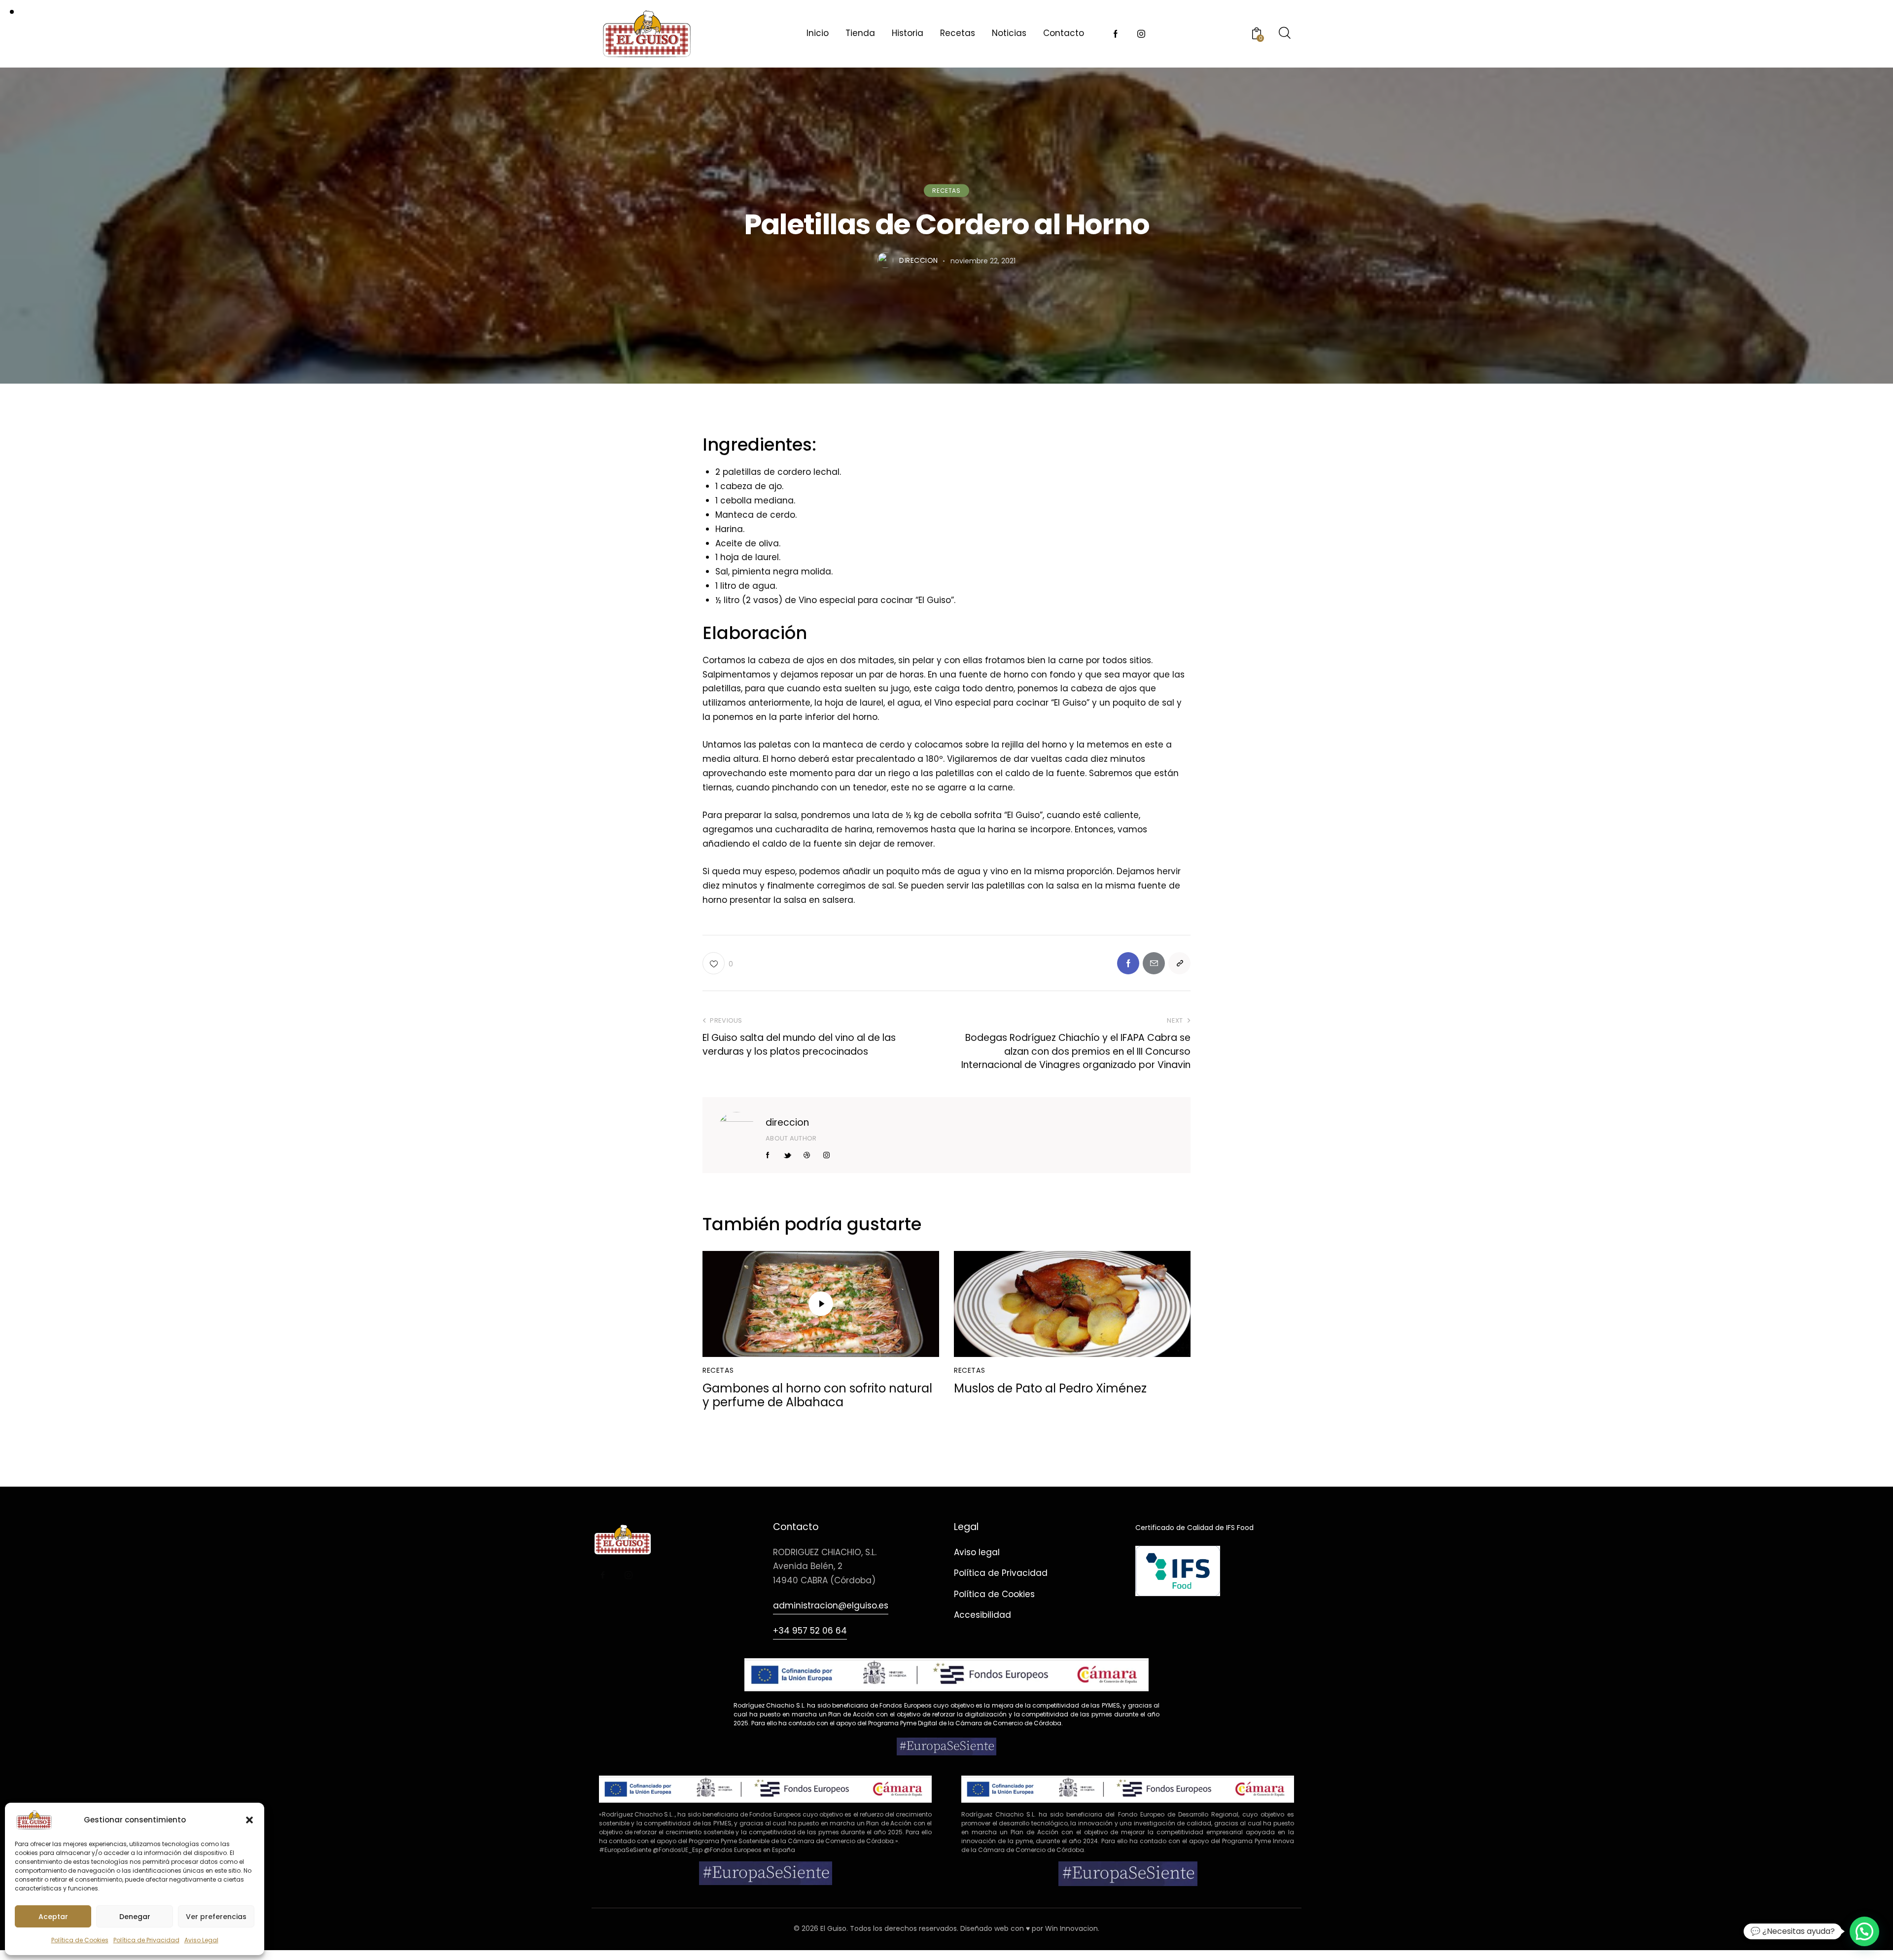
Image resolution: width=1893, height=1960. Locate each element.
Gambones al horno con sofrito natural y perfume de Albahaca (817, 1396)
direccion (787, 1123)
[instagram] (1141, 34)
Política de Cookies (80, 1940)
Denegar (135, 1917)
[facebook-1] (1116, 34)
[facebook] (603, 1575)
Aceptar (53, 1917)
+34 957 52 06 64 (810, 1631)
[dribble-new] (807, 1155)
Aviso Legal (201, 1940)
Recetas (946, 191)
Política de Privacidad (146, 1940)
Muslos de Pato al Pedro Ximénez (1050, 1389)
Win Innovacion (1071, 1928)
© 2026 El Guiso (820, 1928)
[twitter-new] (787, 1155)
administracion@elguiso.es (831, 1605)
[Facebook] (1128, 963)
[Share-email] (1154, 963)
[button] (249, 1820)
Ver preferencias (216, 1917)
